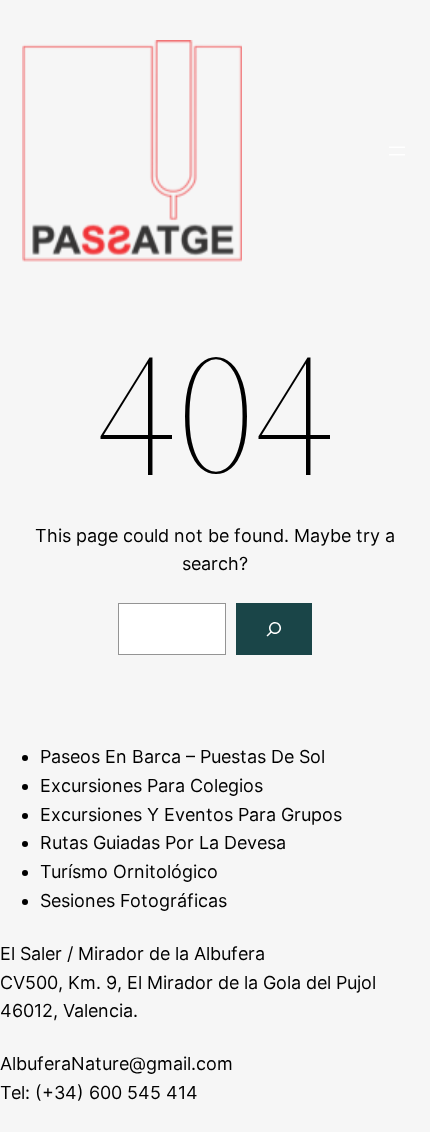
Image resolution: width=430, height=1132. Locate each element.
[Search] (274, 629)
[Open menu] (397, 151)
